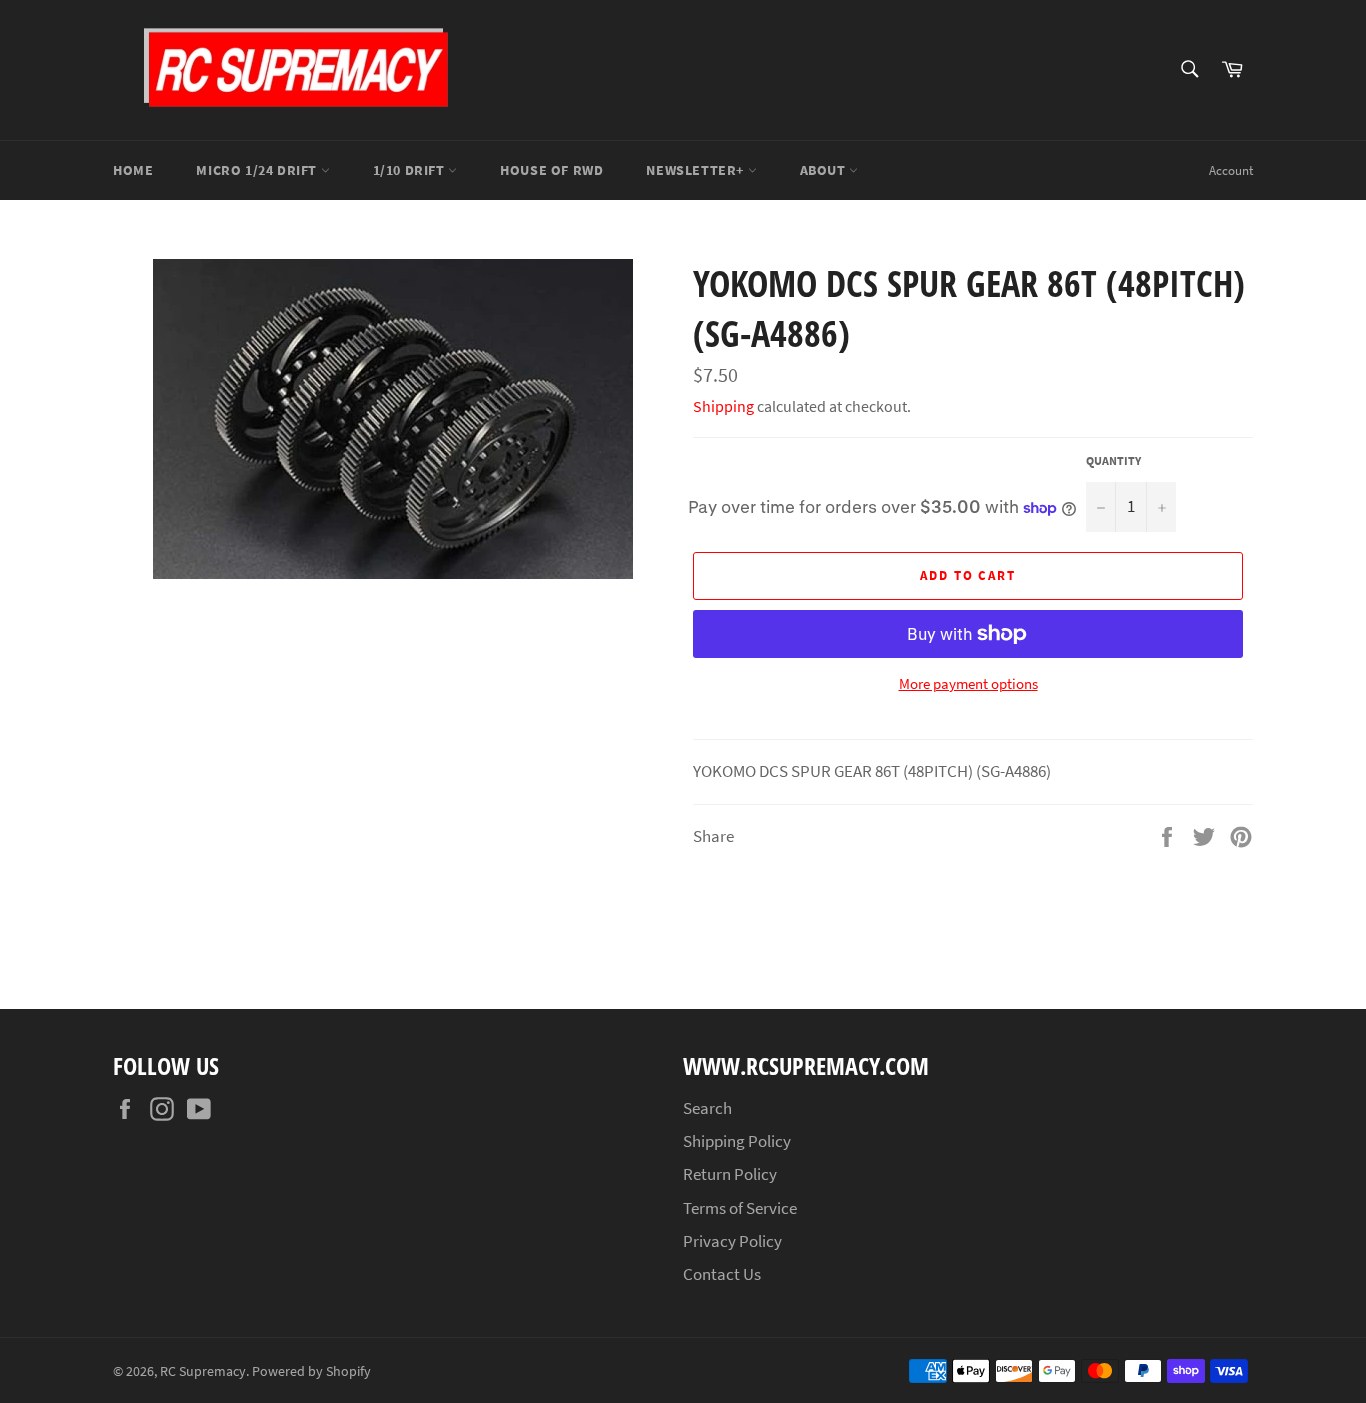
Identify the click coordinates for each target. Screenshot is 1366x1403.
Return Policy (730, 1174)
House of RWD (551, 170)
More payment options (968, 683)
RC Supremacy (203, 1371)
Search (707, 1108)
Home (133, 170)
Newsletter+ (696, 170)
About (825, 170)
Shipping (723, 406)
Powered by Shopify (311, 1371)
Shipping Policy (737, 1141)
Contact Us (722, 1274)
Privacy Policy (732, 1241)
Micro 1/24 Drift (258, 170)
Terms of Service (740, 1208)
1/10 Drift (411, 170)
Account (1231, 170)
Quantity (1113, 460)
